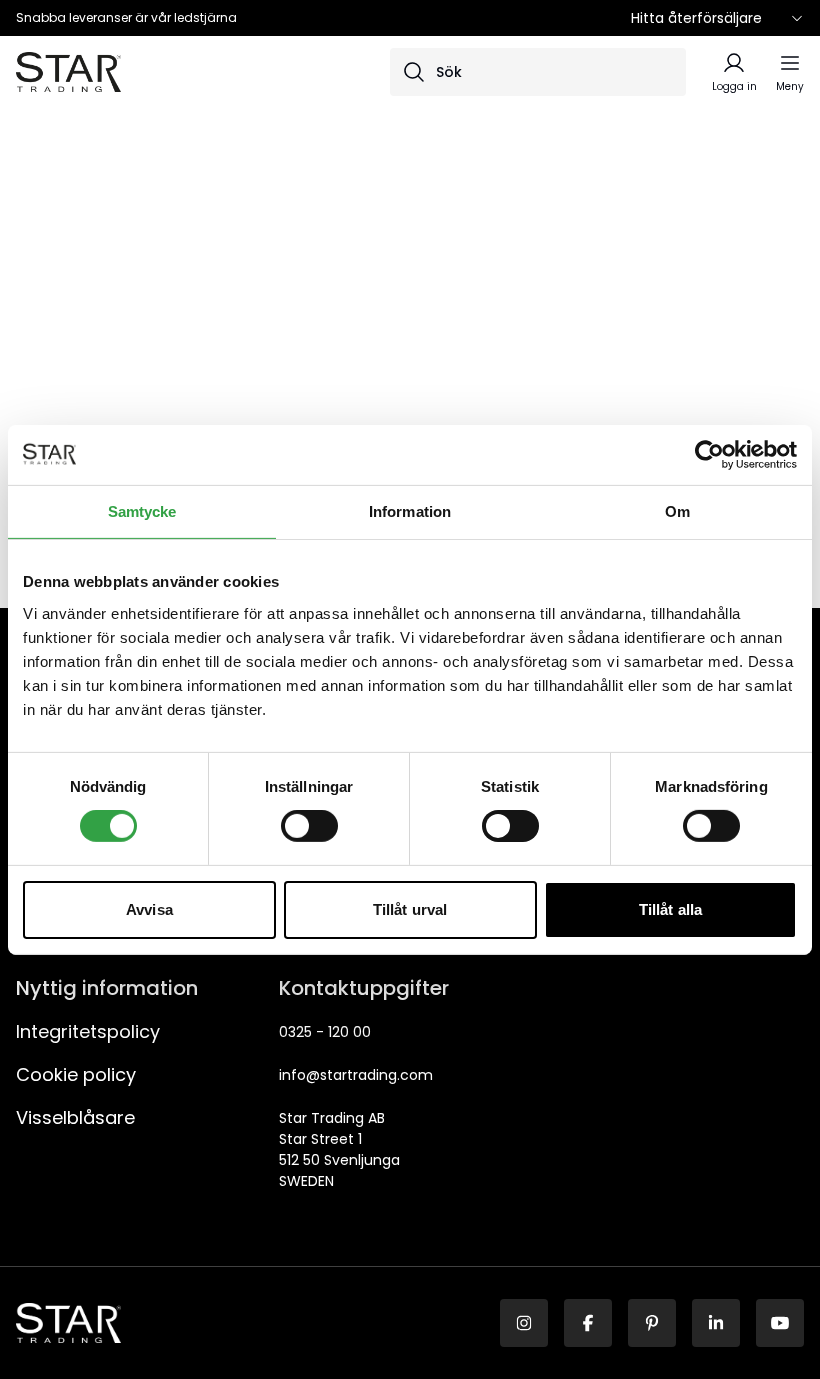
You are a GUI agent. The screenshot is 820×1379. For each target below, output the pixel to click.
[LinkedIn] (716, 1323)
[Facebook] (588, 1323)
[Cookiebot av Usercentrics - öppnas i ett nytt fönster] (709, 454)
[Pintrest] (652, 1323)
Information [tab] (410, 510)
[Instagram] (524, 1323)
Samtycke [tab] (142, 510)
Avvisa (149, 909)
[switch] (309, 826)
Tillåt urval (410, 909)
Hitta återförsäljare (696, 18)
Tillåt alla (670, 909)
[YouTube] (780, 1323)
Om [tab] (677, 510)
